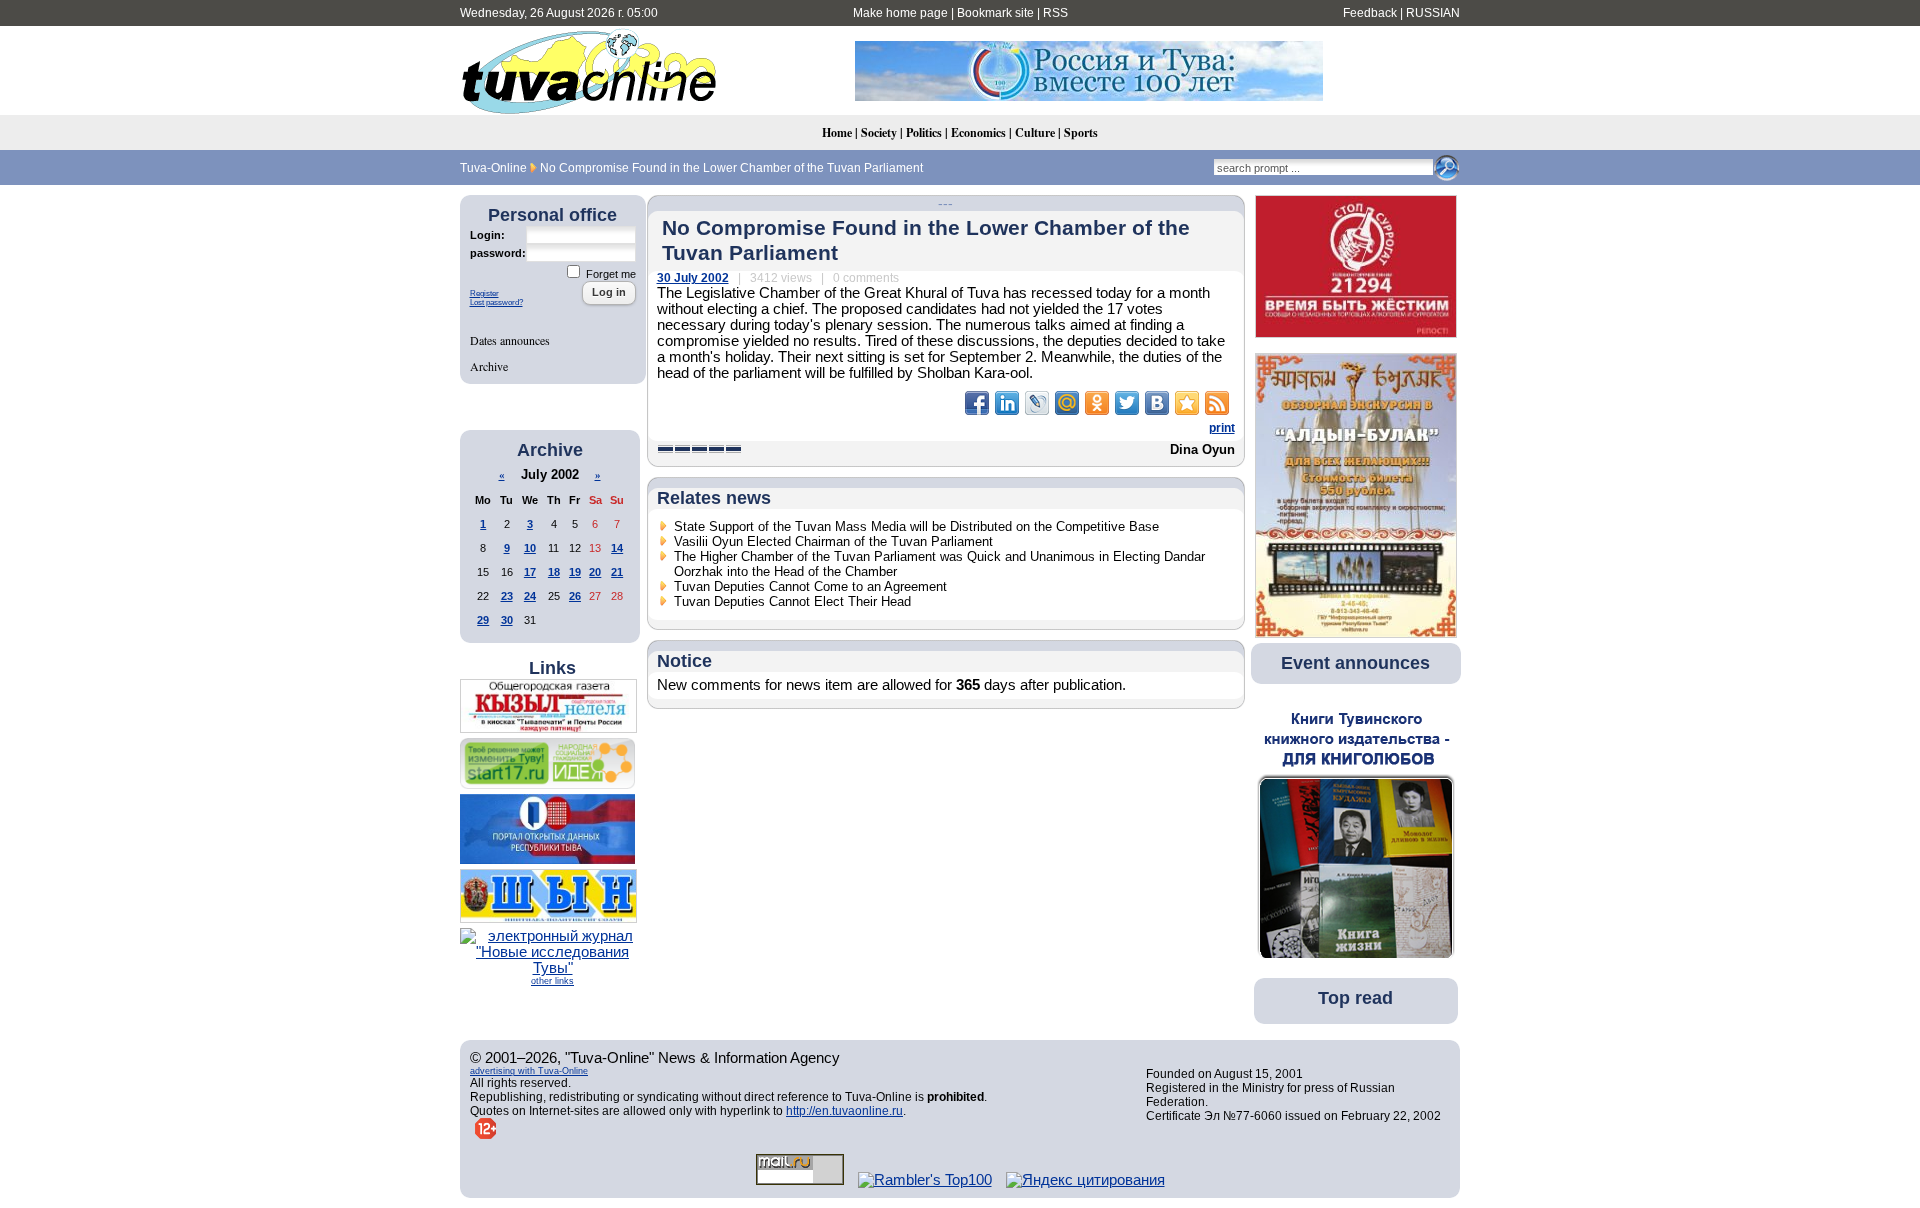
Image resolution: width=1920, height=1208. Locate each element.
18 (554, 572)
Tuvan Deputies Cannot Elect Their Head (792, 601)
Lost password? (496, 302)
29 (483, 620)
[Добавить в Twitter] (1127, 403)
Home (837, 132)
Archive (489, 366)
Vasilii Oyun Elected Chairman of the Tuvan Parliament (833, 541)
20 (595, 572)
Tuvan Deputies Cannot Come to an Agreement (810, 586)
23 (507, 596)
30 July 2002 (693, 278)
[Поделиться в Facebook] (977, 403)
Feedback (1370, 13)
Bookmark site (995, 13)
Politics (924, 132)
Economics (978, 132)
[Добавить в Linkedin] (1007, 403)
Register (484, 293)
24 (530, 596)
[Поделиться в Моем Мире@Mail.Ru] (1067, 403)
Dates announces (510, 340)
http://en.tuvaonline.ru (844, 1111)
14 (617, 548)
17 (530, 572)
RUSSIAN (1433, 13)
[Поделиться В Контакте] (1157, 403)
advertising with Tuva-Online (529, 1071)
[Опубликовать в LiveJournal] (1037, 403)
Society (879, 132)
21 (617, 572)
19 (575, 572)
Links (552, 668)
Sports (1081, 132)
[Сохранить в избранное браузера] (1187, 403)
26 (575, 596)
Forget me (609, 274)
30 (507, 620)
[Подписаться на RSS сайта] (1217, 403)
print (1222, 428)
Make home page (900, 13)
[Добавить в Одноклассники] (1097, 403)
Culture (1035, 132)
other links (552, 981)
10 (530, 548)
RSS (1055, 13)
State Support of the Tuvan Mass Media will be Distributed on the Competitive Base (916, 526)
